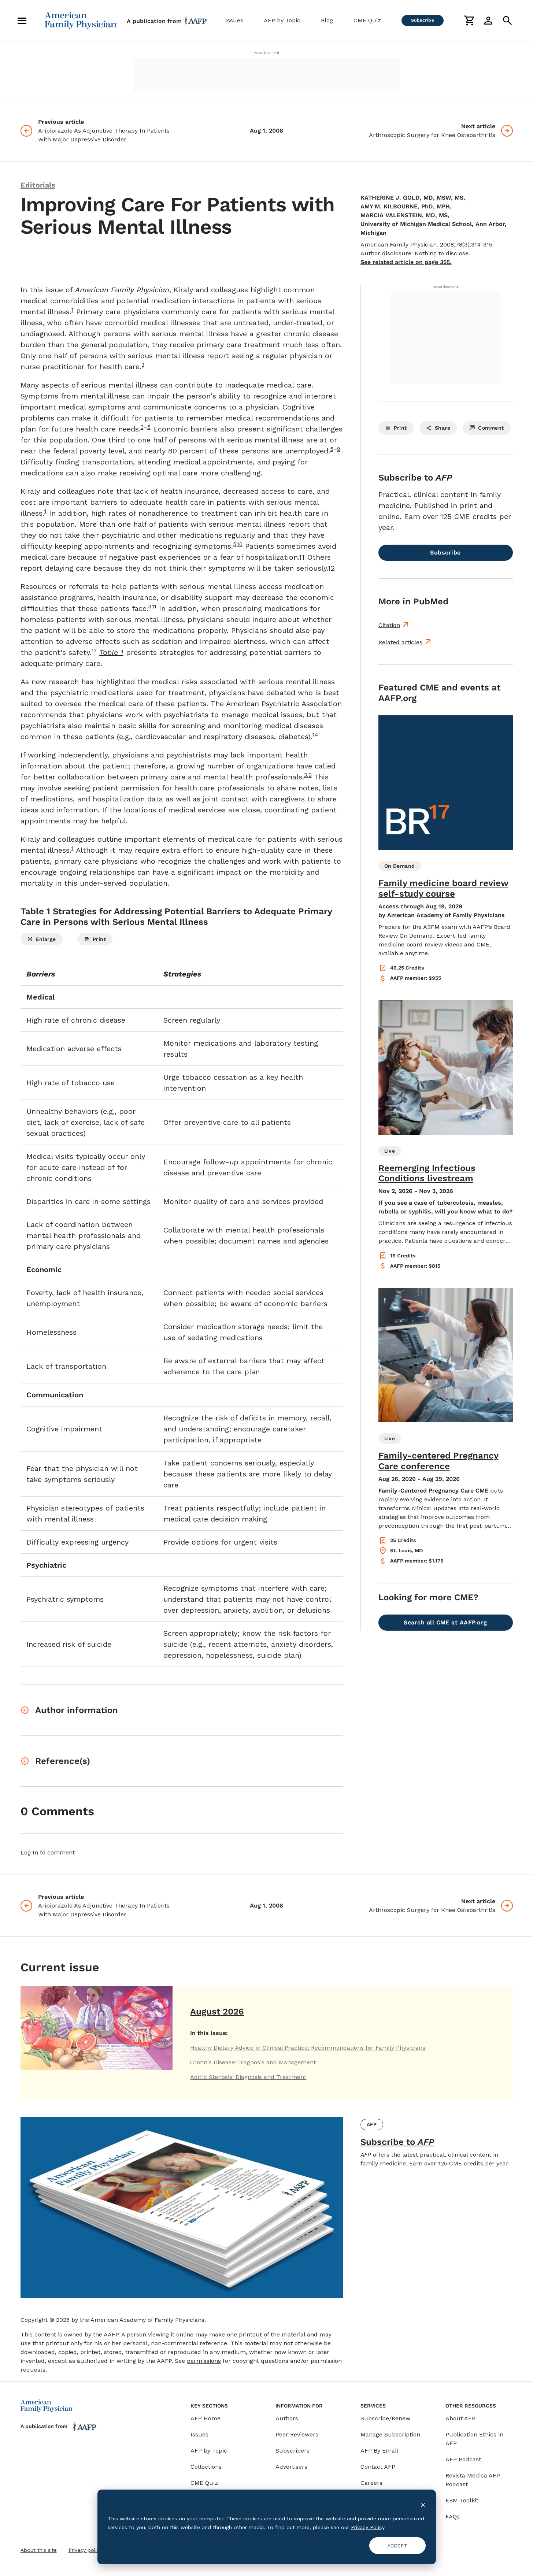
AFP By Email (379, 2451)
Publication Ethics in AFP (474, 2439)
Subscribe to (397, 2142)
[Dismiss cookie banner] (423, 2504)
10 (240, 544)
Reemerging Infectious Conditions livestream (427, 1173)
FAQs (453, 2516)
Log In (29, 1852)
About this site (39, 2550)
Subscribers (293, 2451)
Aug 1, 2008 (266, 131)
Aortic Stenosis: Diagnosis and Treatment (248, 2077)
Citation (389, 625)
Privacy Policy (368, 2527)
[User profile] (488, 21)
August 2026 (217, 2012)
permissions (204, 2361)
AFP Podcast (463, 2459)
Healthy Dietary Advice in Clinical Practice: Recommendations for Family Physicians (308, 2048)
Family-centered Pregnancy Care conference (438, 1461)
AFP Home (206, 2418)
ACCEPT (397, 2546)
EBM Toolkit (462, 2500)
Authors (287, 2418)
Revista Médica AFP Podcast (473, 2480)
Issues (234, 20)
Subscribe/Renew (385, 2418)
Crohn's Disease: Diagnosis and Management (253, 2062)
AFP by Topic (282, 20)
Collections (206, 2467)
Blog (327, 20)
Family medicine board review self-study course (443, 888)
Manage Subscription (390, 2434)
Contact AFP (378, 2467)
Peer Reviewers (297, 2434)
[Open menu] (22, 21)
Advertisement (267, 53)
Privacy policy (85, 2550)
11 (154, 607)
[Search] (507, 21)
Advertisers (291, 2467)
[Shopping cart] (469, 21)
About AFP (460, 2418)
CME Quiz (367, 20)
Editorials (38, 185)
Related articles (400, 642)
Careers (371, 2483)
